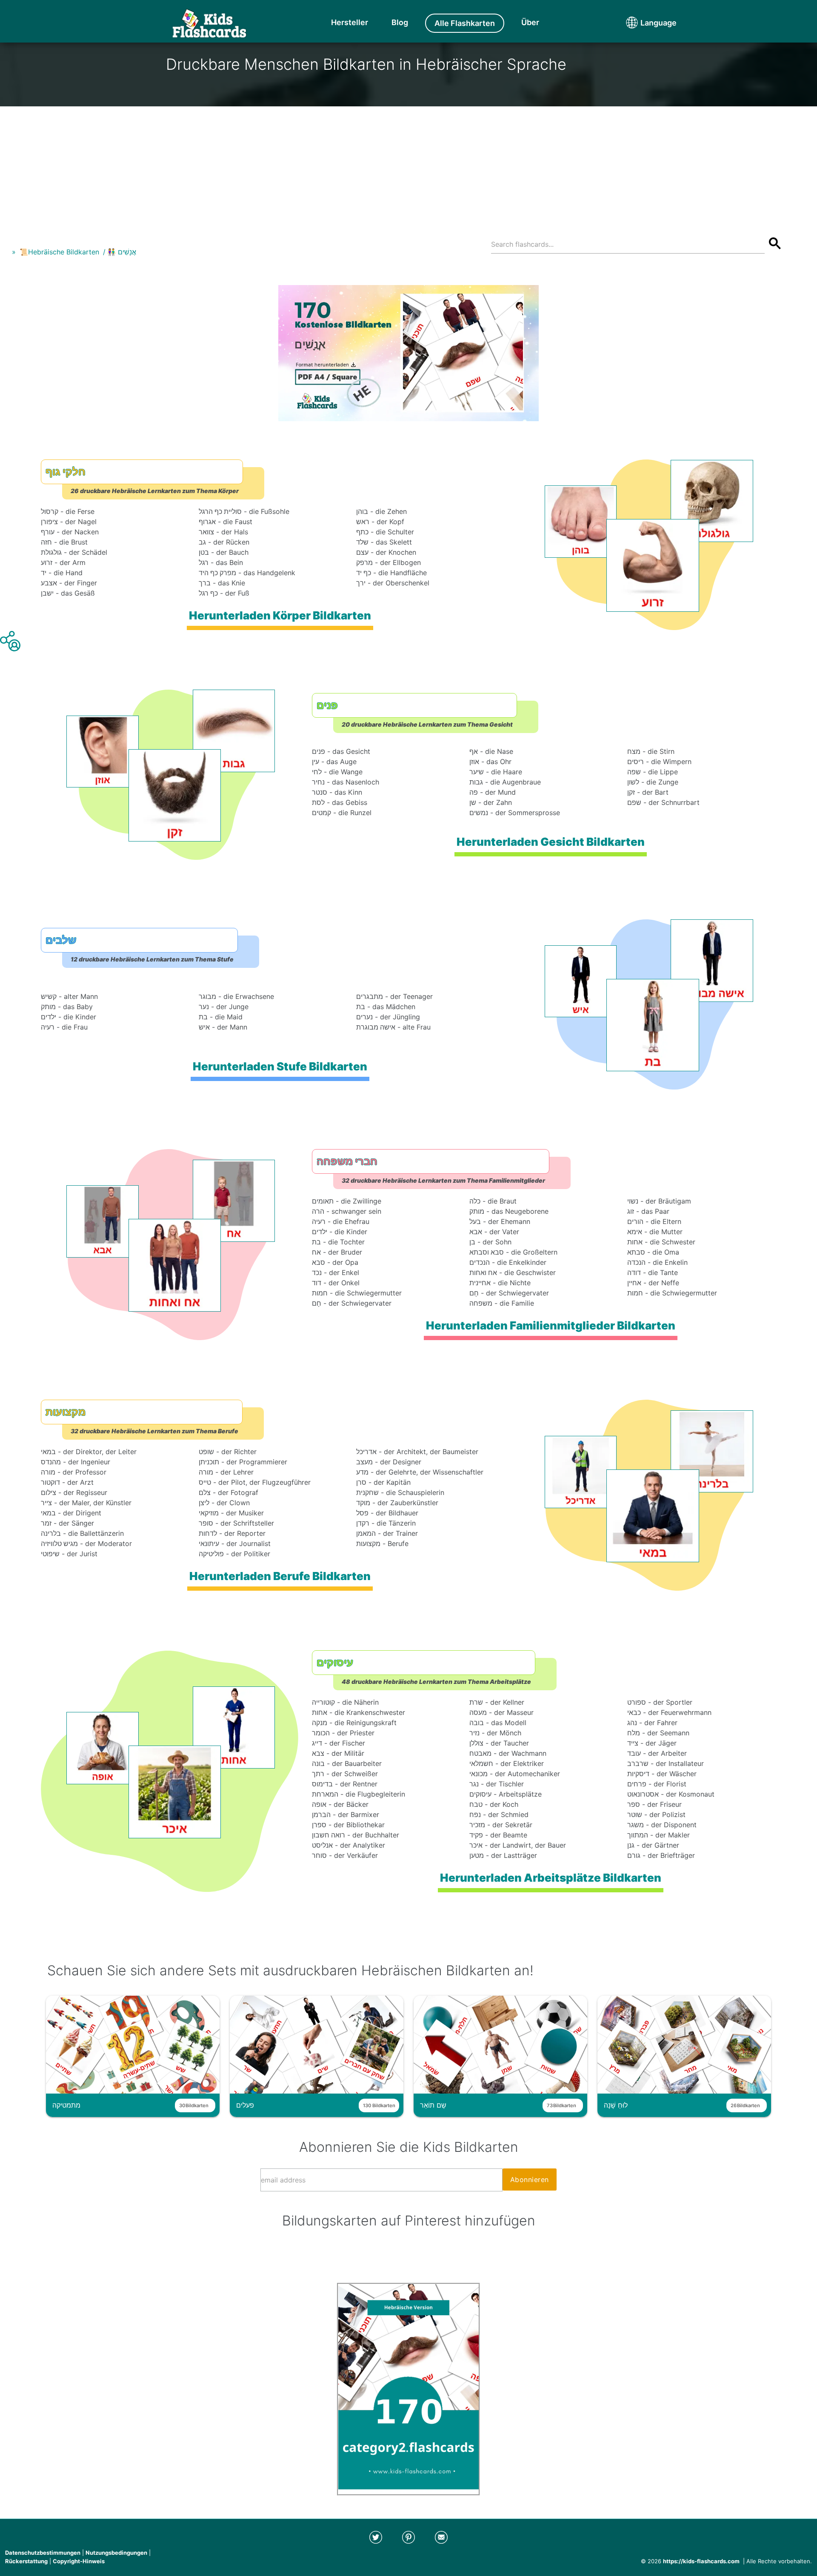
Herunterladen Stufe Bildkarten (280, 1066)
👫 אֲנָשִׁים (122, 252)
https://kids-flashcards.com (701, 2561)
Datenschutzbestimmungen (43, 2553)
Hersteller (350, 22)
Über (530, 22)
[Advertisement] (408, 166)
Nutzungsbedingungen (116, 2553)
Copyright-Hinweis (79, 2561)
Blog (400, 22)
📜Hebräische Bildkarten (59, 252)
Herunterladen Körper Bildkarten (280, 615)
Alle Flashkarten (465, 23)
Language (643, 23)
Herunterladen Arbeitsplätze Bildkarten (551, 1878)
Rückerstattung (26, 2561)
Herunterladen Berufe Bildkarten (280, 1576)
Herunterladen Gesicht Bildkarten (551, 842)
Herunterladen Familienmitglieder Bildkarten (551, 1325)
